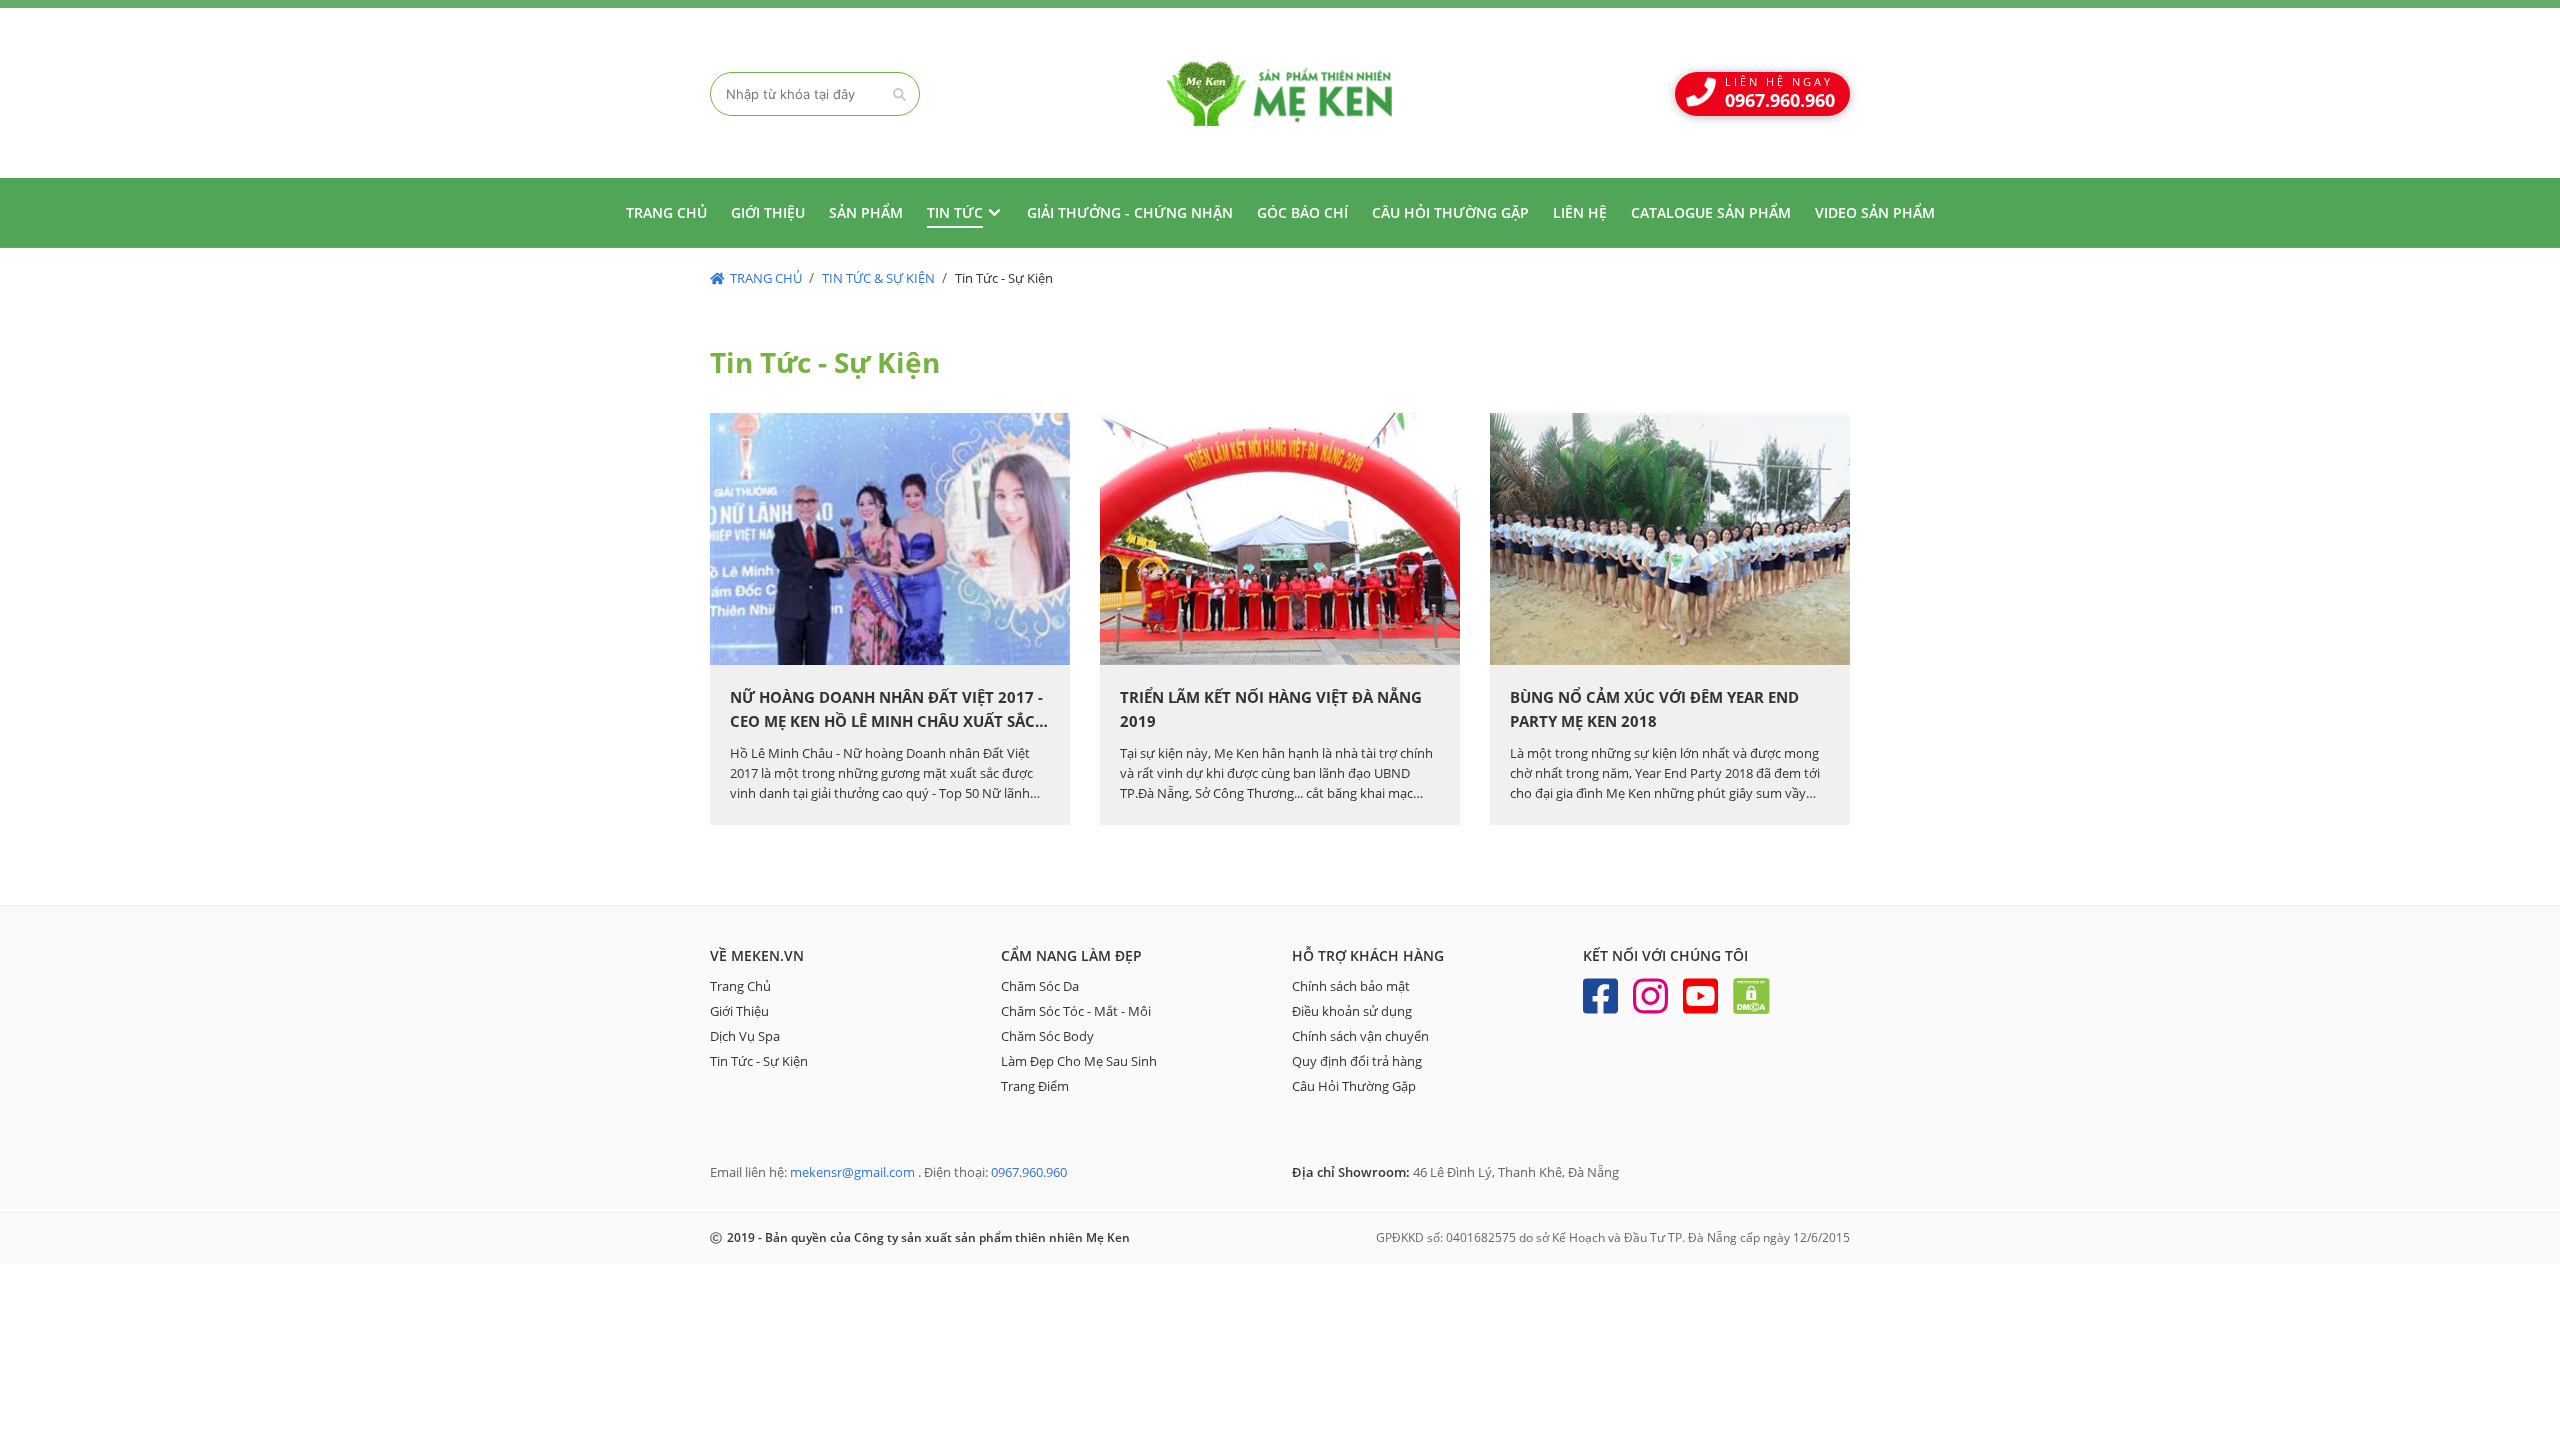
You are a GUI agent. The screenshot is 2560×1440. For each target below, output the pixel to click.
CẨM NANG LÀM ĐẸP (1071, 955)
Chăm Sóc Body (1047, 1036)
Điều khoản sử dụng (1352, 1011)
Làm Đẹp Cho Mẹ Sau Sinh (1079, 1061)
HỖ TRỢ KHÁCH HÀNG (1368, 955)
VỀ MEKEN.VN (757, 955)
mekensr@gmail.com (852, 1172)
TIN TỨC (955, 212)
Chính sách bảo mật (1351, 986)
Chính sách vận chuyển (1360, 1036)
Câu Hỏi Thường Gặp (1354, 1086)
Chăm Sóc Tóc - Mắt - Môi (1076, 1011)
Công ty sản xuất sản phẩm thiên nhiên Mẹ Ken (1280, 93)
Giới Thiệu (739, 1011)
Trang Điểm (1035, 1086)
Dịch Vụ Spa (745, 1036)
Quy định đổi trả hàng (1357, 1061)
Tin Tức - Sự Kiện (759, 1061)
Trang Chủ (740, 986)
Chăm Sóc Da (1040, 986)
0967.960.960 (1029, 1172)
